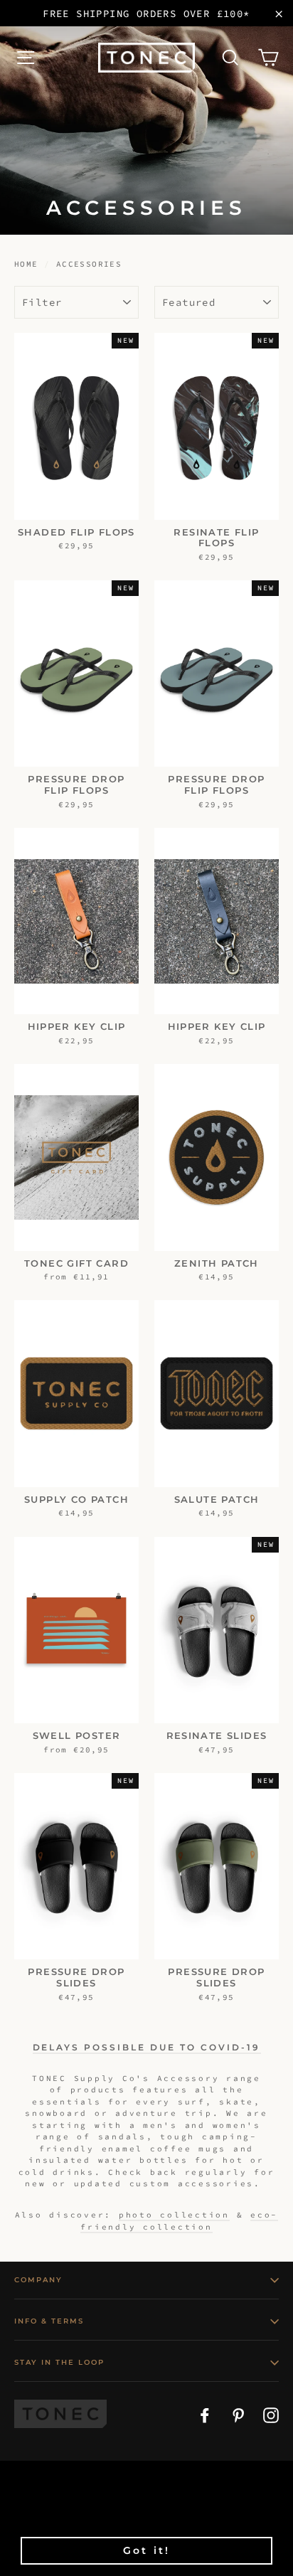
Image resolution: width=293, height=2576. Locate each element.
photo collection (174, 2215)
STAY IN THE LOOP (59, 2362)
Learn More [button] (116, 2517)
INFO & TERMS (49, 2321)
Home (26, 264)
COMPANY (38, 2280)
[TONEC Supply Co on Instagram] (271, 2414)
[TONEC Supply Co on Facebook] (205, 2414)
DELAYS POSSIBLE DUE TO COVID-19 (147, 2047)
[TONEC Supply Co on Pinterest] (238, 2414)
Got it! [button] (146, 2550)
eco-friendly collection (179, 2221)
